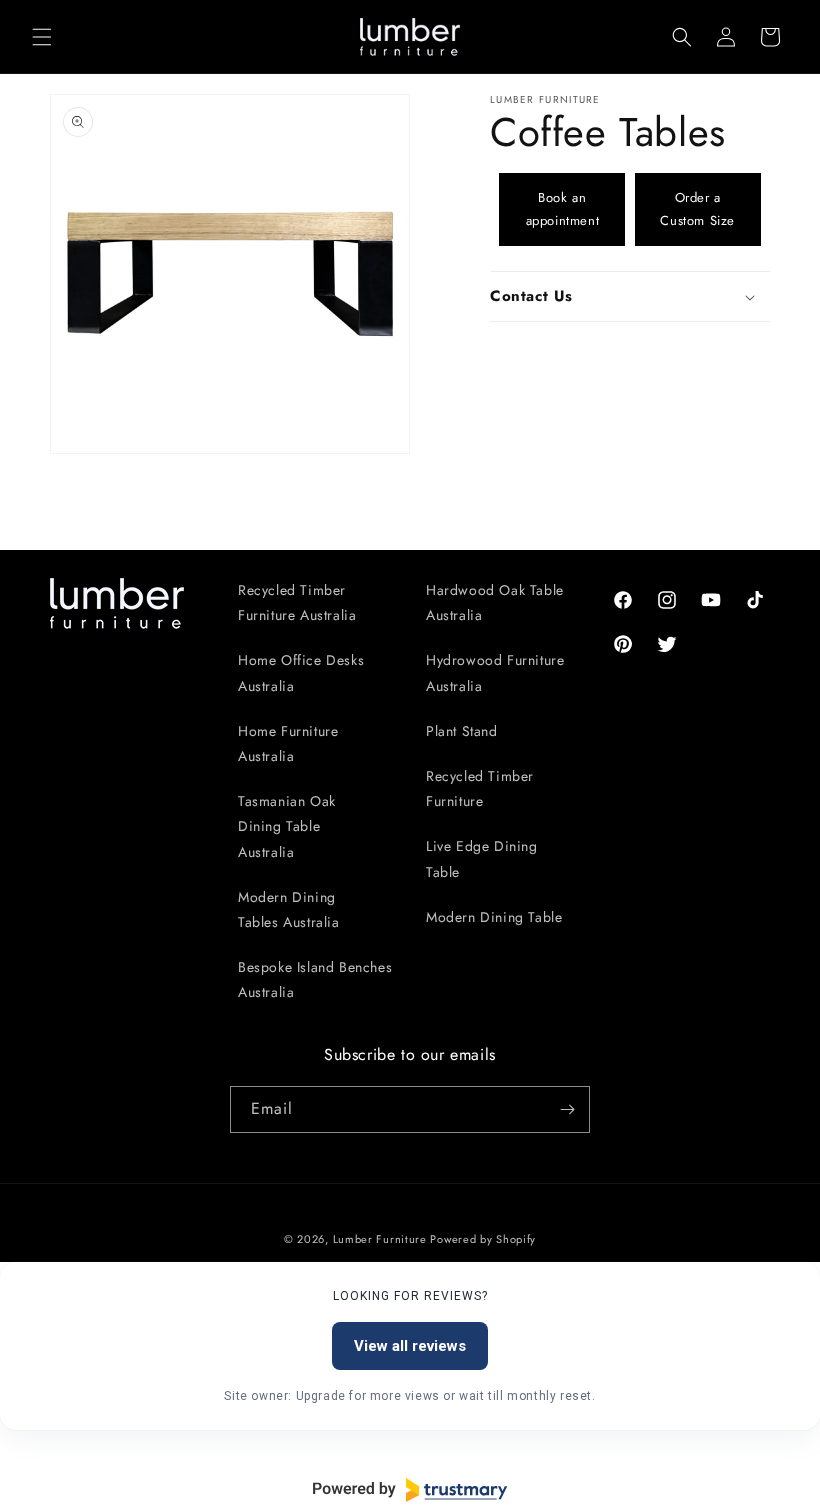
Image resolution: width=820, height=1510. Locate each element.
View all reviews (410, 1346)
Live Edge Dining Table (482, 858)
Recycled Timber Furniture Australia (297, 602)
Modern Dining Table (494, 917)
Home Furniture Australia (288, 743)
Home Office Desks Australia (301, 672)
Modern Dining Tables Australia (289, 909)
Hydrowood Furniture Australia (495, 672)
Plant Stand (462, 731)
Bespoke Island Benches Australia (315, 979)
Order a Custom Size (697, 209)
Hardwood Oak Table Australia (495, 602)
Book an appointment (563, 209)
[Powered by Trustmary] (410, 1490)
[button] (42, 37)
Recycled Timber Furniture (480, 788)
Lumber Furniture (382, 1239)
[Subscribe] (567, 1109)
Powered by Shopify (483, 1239)
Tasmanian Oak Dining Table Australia (287, 826)
